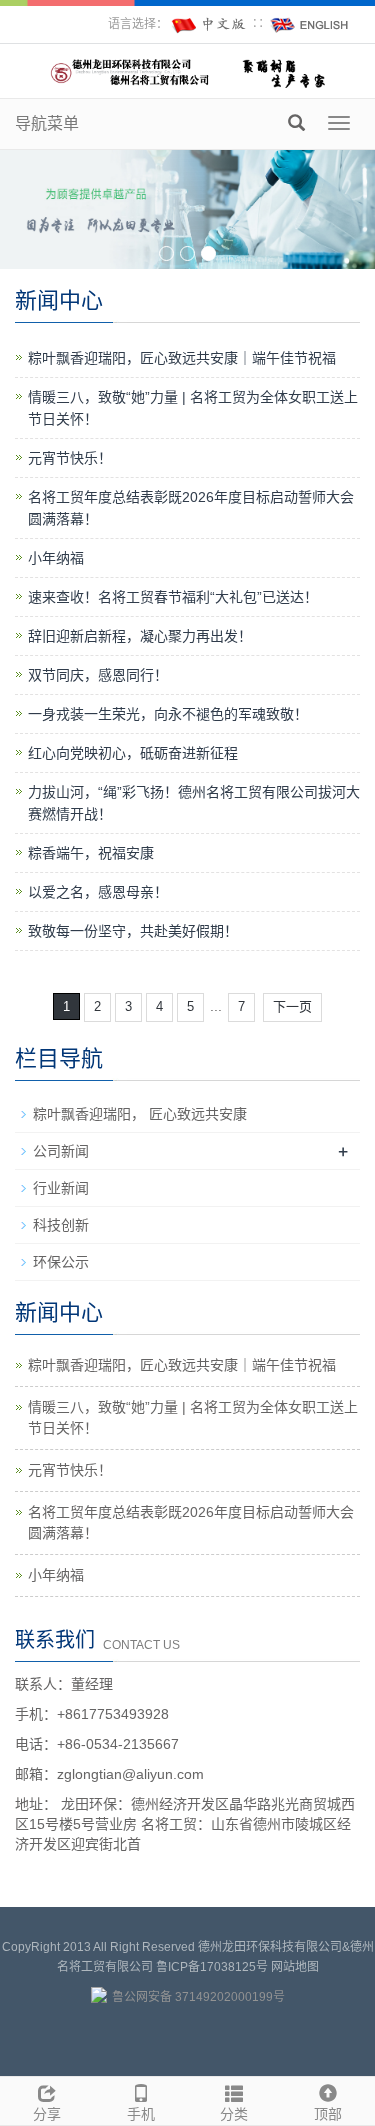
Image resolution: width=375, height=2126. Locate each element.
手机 (141, 2114)
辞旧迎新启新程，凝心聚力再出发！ (140, 636)
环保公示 (61, 1262)
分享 (47, 2114)
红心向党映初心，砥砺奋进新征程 (133, 753)
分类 (234, 2114)
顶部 (328, 2114)
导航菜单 (47, 123)
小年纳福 (56, 558)
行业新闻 (61, 1188)
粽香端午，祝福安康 (91, 853)
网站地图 (295, 1967)
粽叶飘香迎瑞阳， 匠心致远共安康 (140, 1114)
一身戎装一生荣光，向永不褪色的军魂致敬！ (168, 714)
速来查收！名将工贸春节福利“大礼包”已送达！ (173, 597)
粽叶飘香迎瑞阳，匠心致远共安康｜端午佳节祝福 (182, 358)
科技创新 (61, 1225)
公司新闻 (61, 1151)
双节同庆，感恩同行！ (98, 675)
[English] (310, 24)
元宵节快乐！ (70, 458)
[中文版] (210, 24)
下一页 (292, 1006)
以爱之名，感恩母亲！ (98, 892)
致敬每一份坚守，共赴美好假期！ (133, 931)
